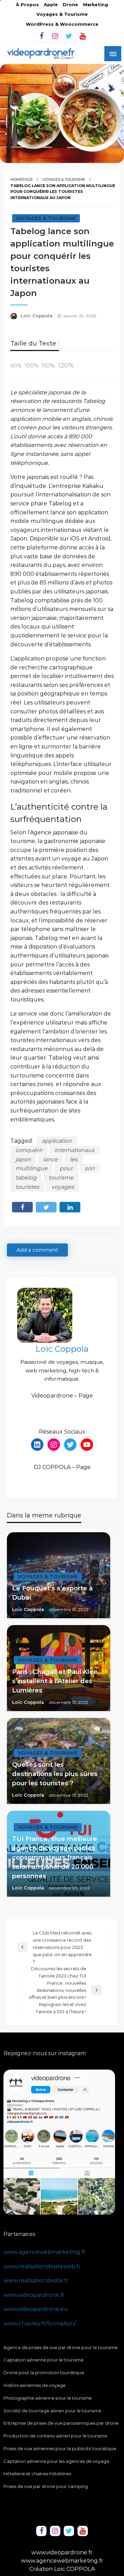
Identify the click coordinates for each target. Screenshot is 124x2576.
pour (66, 1168)
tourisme (61, 1178)
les (74, 1159)
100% (32, 366)
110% (48, 365)
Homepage (22, 179)
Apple (51, 5)
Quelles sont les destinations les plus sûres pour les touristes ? (55, 1774)
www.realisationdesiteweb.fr (42, 2266)
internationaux (75, 1150)
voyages (63, 1187)
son (90, 1168)
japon (23, 1159)
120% (66, 365)
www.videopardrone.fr (34, 2295)
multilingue (32, 1168)
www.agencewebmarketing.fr (45, 2252)
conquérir (29, 1150)
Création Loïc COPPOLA (62, 2569)
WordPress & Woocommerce (62, 24)
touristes (27, 1187)
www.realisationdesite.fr (36, 2281)
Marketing (96, 5)
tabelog (26, 1178)
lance (50, 1159)
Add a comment (37, 1250)
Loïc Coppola (37, 316)
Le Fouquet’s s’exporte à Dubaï (52, 1593)
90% (16, 366)
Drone (70, 5)
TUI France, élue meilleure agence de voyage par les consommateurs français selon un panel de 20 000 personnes (55, 1857)
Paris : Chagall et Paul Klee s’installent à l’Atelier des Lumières (55, 1681)
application (57, 1141)
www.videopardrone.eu (36, 2309)
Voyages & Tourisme (62, 14)
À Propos (27, 5)
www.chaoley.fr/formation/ (40, 2323)
